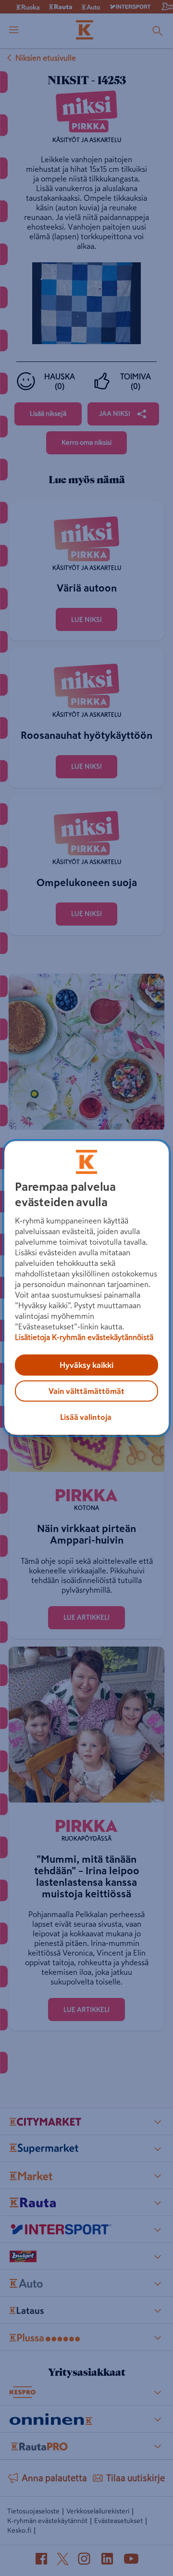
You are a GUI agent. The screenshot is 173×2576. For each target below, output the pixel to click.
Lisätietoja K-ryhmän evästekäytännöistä (84, 1337)
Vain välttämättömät (86, 1391)
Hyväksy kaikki (86, 1365)
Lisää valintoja (86, 1417)
